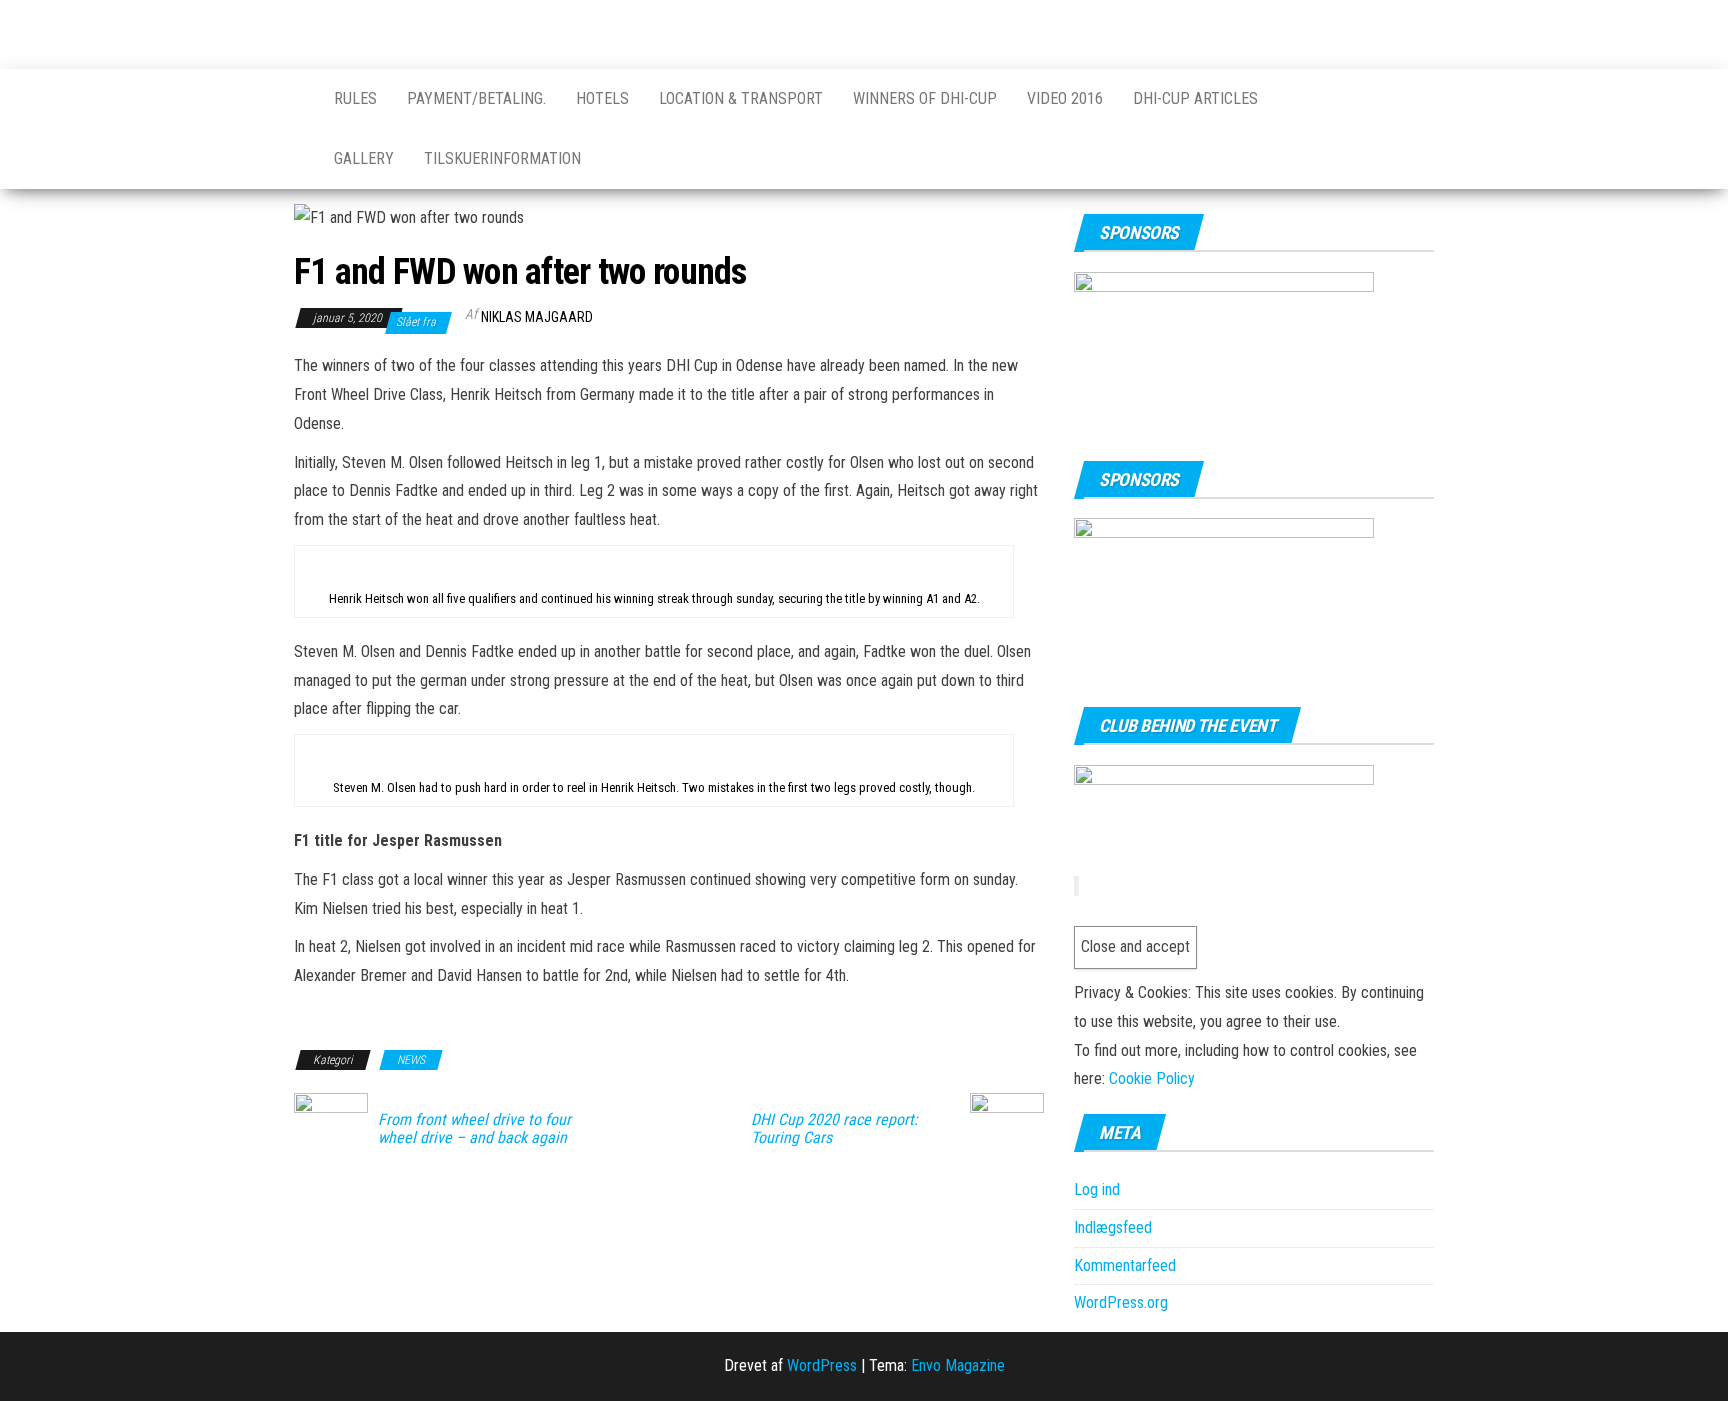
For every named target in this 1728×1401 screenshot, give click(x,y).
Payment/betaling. (476, 98)
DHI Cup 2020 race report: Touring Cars (834, 1129)
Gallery (364, 158)
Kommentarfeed (1125, 1265)
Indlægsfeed (1113, 1227)
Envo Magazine (958, 1365)
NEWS (411, 1060)
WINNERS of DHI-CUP (925, 98)
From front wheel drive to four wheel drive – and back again (474, 1129)
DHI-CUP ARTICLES (1195, 98)
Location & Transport (741, 98)
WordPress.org (1121, 1302)
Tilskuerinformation (502, 158)
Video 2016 (1065, 98)
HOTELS (602, 98)
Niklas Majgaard (537, 317)
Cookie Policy (1152, 1078)
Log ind (1097, 1189)
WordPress (822, 1365)
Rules (355, 98)
